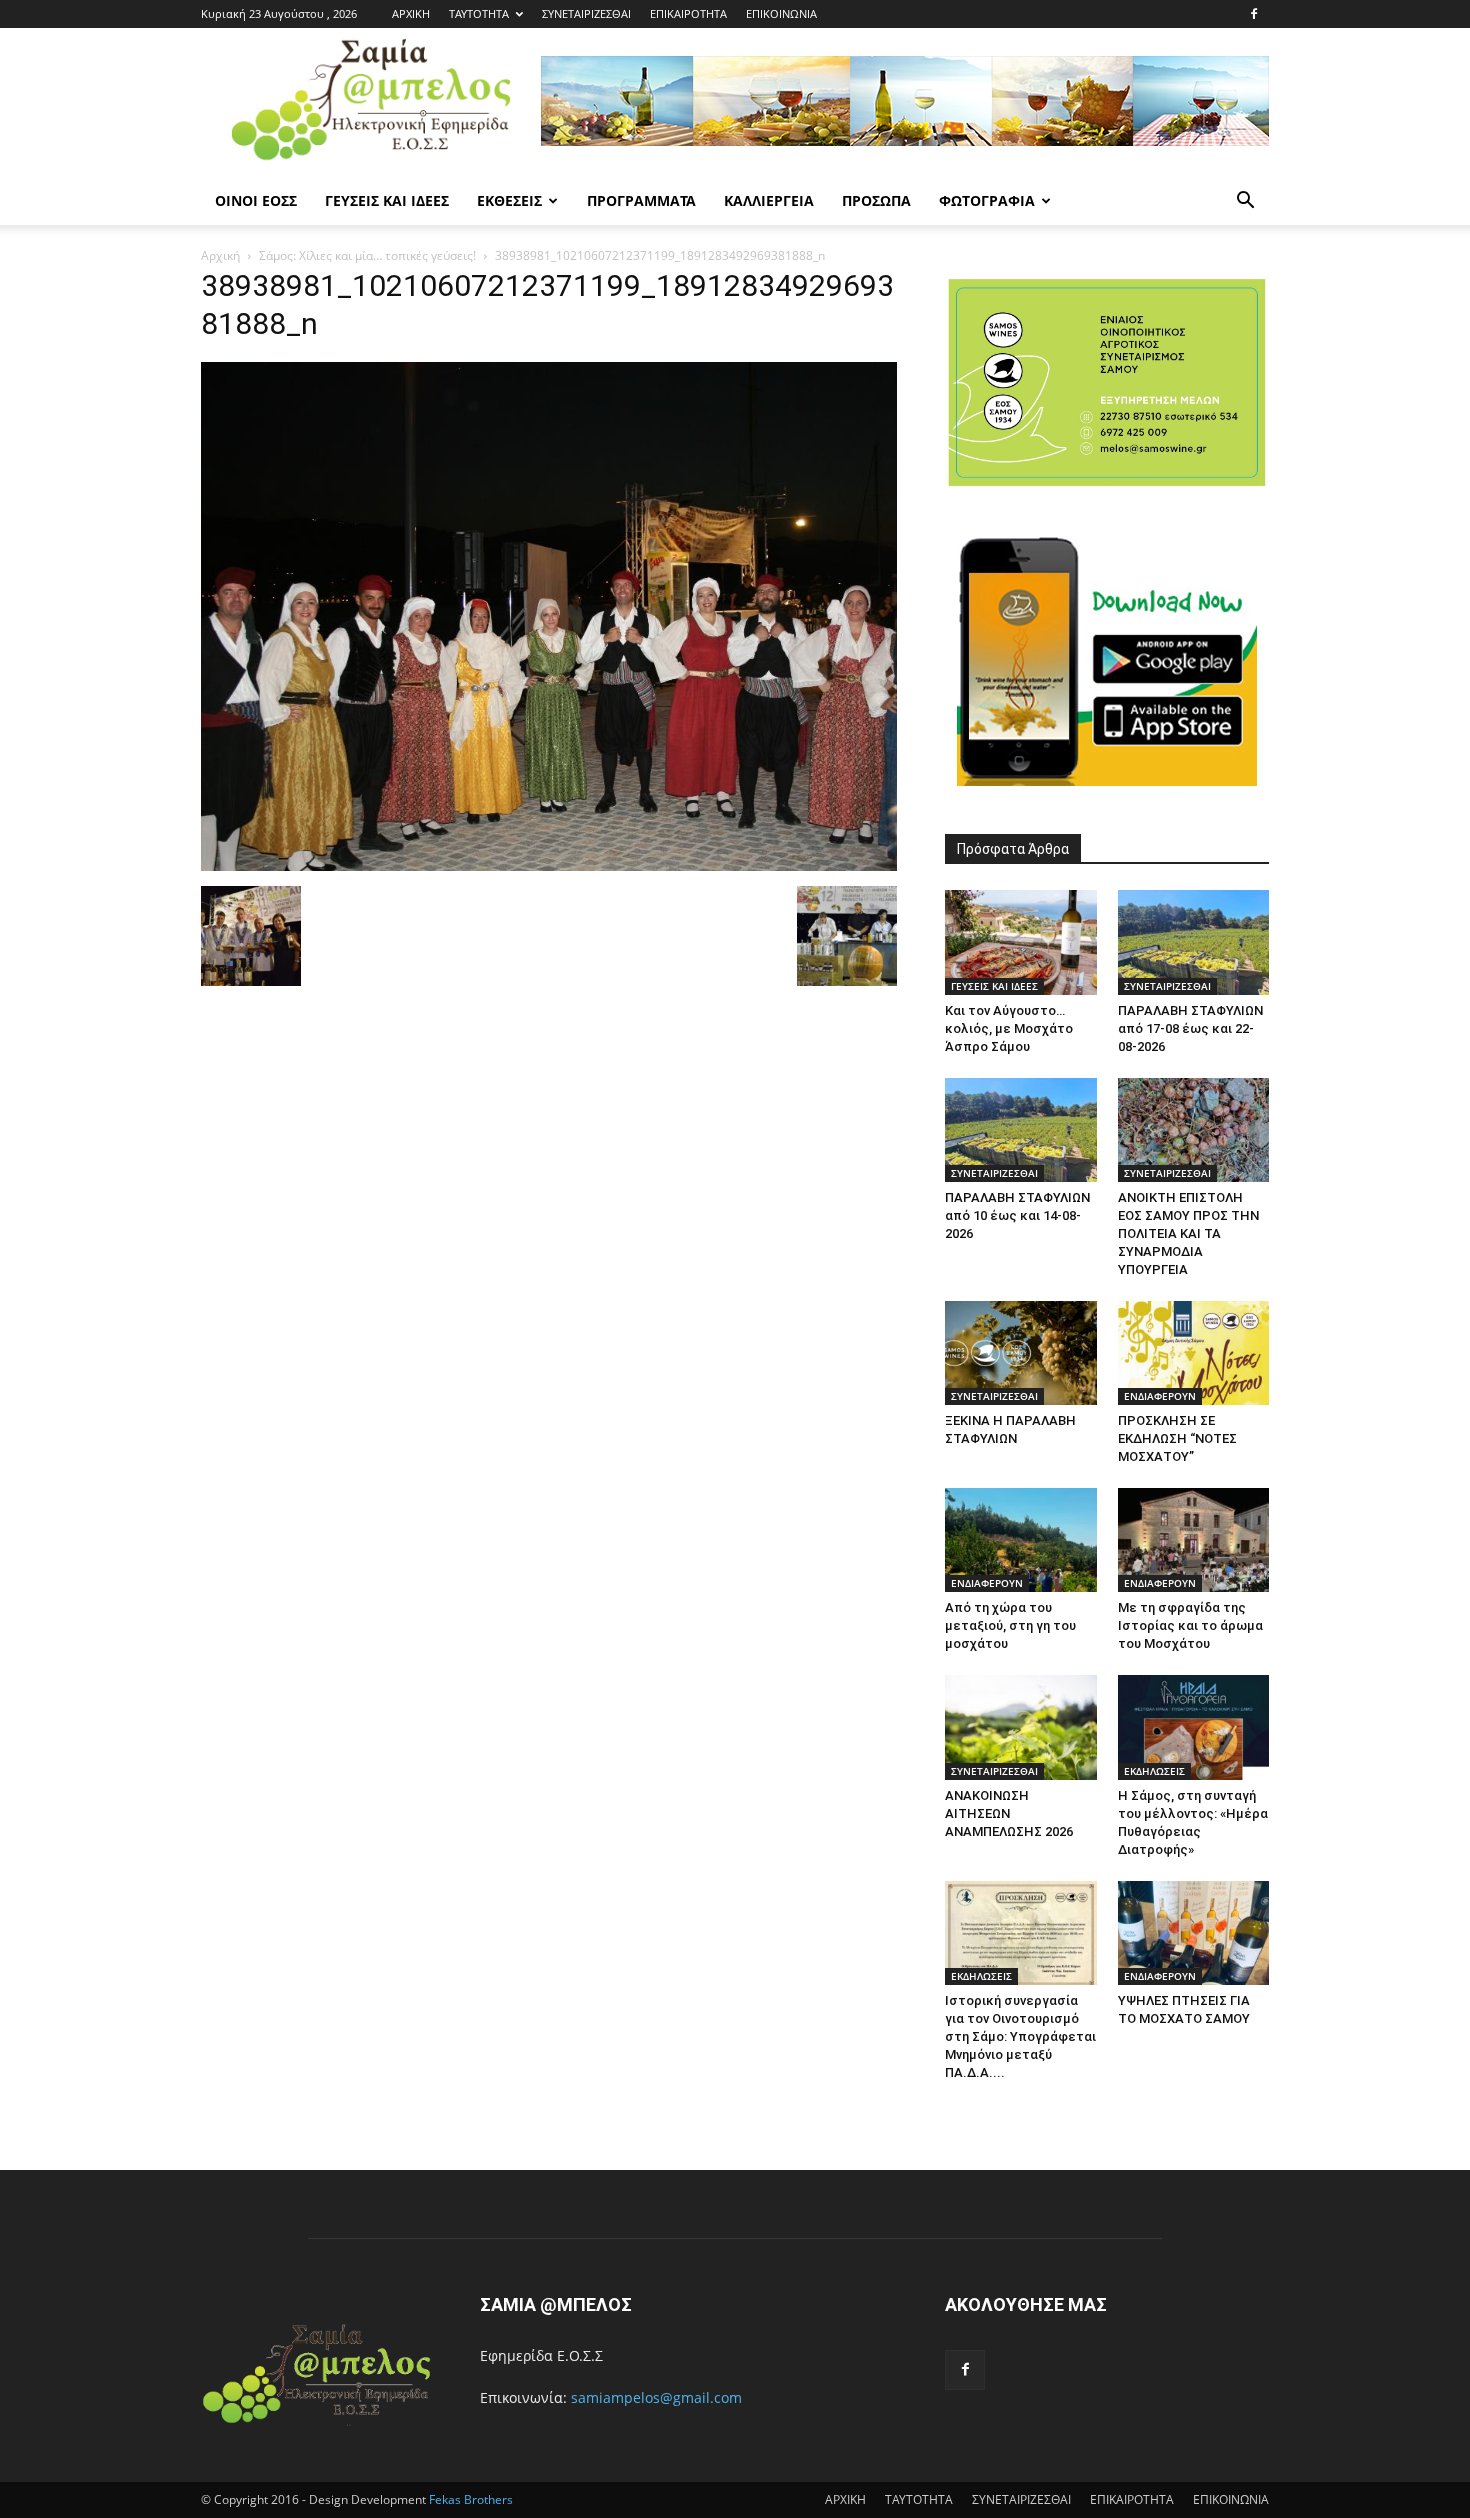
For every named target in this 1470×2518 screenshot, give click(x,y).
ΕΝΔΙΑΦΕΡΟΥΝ (1160, 1396)
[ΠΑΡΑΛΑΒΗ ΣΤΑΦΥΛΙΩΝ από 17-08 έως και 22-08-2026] (1194, 942)
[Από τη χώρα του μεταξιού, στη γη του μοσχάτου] (1021, 1540)
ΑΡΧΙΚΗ (411, 13)
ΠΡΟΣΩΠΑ (876, 200)
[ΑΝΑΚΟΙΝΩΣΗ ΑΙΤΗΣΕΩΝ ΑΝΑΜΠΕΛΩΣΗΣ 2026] (1021, 1727)
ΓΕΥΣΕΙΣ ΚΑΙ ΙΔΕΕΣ (387, 200)
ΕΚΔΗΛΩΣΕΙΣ (1154, 1771)
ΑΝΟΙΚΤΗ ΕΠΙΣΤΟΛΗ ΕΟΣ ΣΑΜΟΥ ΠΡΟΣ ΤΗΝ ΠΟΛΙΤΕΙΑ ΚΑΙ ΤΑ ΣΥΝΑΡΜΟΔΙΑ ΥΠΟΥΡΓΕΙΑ (1188, 1233)
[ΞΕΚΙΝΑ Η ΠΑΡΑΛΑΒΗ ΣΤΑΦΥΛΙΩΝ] (1021, 1353)
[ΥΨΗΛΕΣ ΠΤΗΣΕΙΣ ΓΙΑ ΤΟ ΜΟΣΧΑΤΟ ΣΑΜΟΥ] (1194, 1933)
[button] (1245, 202)
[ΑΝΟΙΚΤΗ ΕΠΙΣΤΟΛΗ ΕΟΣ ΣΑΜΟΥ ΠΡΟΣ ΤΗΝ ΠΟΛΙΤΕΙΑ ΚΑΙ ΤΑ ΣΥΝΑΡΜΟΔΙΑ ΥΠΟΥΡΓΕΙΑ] (1194, 1130)
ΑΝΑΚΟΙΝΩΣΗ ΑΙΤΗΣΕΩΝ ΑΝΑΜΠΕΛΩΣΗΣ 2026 (1009, 1813)
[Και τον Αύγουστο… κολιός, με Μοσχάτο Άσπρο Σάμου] (1021, 942)
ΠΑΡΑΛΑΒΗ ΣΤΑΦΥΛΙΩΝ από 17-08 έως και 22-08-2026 (1190, 1028)
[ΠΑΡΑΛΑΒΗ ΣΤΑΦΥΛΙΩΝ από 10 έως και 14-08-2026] (1021, 1130)
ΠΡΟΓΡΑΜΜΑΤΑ (641, 200)
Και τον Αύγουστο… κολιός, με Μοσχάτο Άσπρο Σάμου (1009, 1028)
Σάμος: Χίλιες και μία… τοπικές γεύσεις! (367, 255)
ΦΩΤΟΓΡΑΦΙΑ (987, 200)
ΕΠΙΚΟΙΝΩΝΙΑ (781, 13)
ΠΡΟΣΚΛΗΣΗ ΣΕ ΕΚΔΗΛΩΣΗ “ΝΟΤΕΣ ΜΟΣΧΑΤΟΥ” (1177, 1438)
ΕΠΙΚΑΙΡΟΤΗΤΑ (688, 13)
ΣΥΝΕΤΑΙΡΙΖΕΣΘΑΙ (586, 13)
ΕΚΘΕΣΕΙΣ (509, 200)
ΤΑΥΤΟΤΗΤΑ (479, 13)
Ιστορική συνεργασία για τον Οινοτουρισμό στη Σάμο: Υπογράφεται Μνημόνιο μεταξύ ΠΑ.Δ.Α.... (1020, 2036)
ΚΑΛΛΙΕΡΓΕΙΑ (769, 200)
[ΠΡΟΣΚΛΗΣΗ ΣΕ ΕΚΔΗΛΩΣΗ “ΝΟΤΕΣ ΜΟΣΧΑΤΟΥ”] (1194, 1353)
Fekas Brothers (469, 2499)
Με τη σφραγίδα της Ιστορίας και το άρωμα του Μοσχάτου (1190, 1625)
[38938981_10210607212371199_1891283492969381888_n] (549, 865)
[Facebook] (1254, 14)
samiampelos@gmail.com (656, 2397)
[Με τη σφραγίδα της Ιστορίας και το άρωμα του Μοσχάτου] (1194, 1540)
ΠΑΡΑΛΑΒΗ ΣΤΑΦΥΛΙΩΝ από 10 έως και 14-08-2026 (1017, 1215)
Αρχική (220, 255)
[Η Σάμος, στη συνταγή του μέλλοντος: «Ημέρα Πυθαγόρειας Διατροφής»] (1194, 1727)
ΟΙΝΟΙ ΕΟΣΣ (256, 200)
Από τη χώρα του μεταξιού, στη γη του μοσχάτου (1010, 1625)
